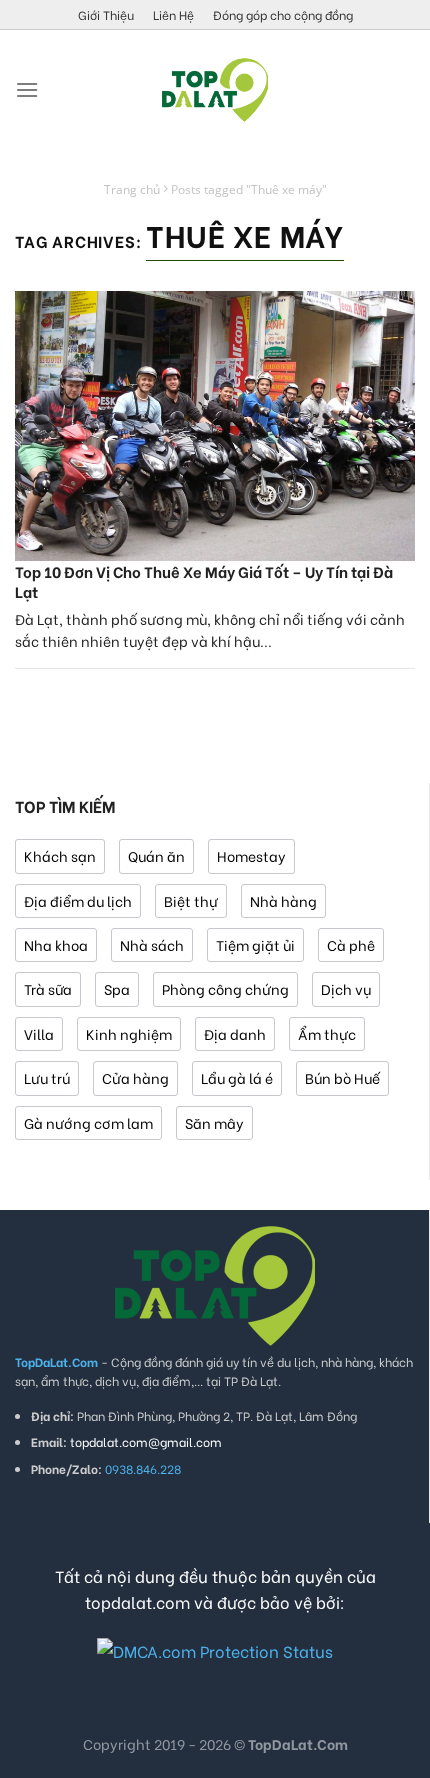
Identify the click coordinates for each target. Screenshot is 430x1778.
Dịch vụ (346, 988)
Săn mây (214, 1122)
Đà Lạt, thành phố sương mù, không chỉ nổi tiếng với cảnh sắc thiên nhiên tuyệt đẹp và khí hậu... (210, 629)
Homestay (251, 855)
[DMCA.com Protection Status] (215, 1647)
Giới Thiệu (106, 14)
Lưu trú (47, 1077)
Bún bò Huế (342, 1077)
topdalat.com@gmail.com (146, 1441)
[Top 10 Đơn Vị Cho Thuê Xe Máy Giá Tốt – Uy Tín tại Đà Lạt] (215, 426)
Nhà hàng (283, 900)
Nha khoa (56, 944)
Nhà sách (152, 944)
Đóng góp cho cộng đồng (283, 14)
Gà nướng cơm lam (88, 1122)
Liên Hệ (173, 14)
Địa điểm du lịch (78, 900)
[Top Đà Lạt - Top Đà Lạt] (215, 90)
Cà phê (351, 944)
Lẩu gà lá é (237, 1077)
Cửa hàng (135, 1077)
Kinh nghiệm (129, 1033)
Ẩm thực (327, 1033)
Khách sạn (60, 855)
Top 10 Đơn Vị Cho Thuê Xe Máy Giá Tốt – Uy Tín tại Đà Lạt (204, 581)
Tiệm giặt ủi (255, 944)
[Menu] (27, 89)
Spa (117, 988)
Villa (39, 1033)
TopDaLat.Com (298, 1743)
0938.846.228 (143, 1468)
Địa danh (235, 1033)
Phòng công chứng (225, 988)
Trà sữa (48, 988)
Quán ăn (156, 855)
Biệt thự (191, 900)
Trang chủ (132, 189)
